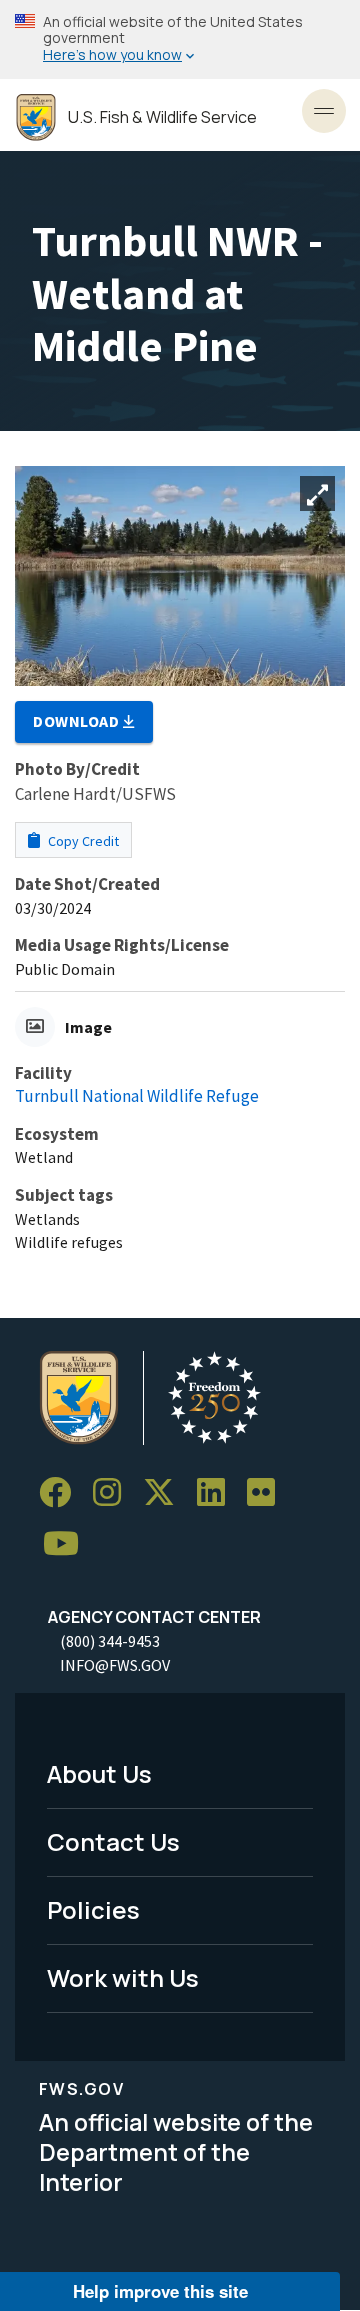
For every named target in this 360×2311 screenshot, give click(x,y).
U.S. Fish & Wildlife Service (162, 117)
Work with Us (123, 1977)
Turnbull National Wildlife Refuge (137, 1096)
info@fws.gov (115, 1665)
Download (78, 721)
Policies (93, 1909)
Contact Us (113, 1841)
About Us (99, 1773)
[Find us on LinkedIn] (218, 1492)
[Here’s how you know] (180, 39)
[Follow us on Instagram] (114, 1492)
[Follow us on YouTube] (68, 1544)
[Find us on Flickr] (268, 1492)
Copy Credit (82, 841)
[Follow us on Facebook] (62, 1492)
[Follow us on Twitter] (166, 1492)
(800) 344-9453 (110, 1641)
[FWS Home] (36, 117)
